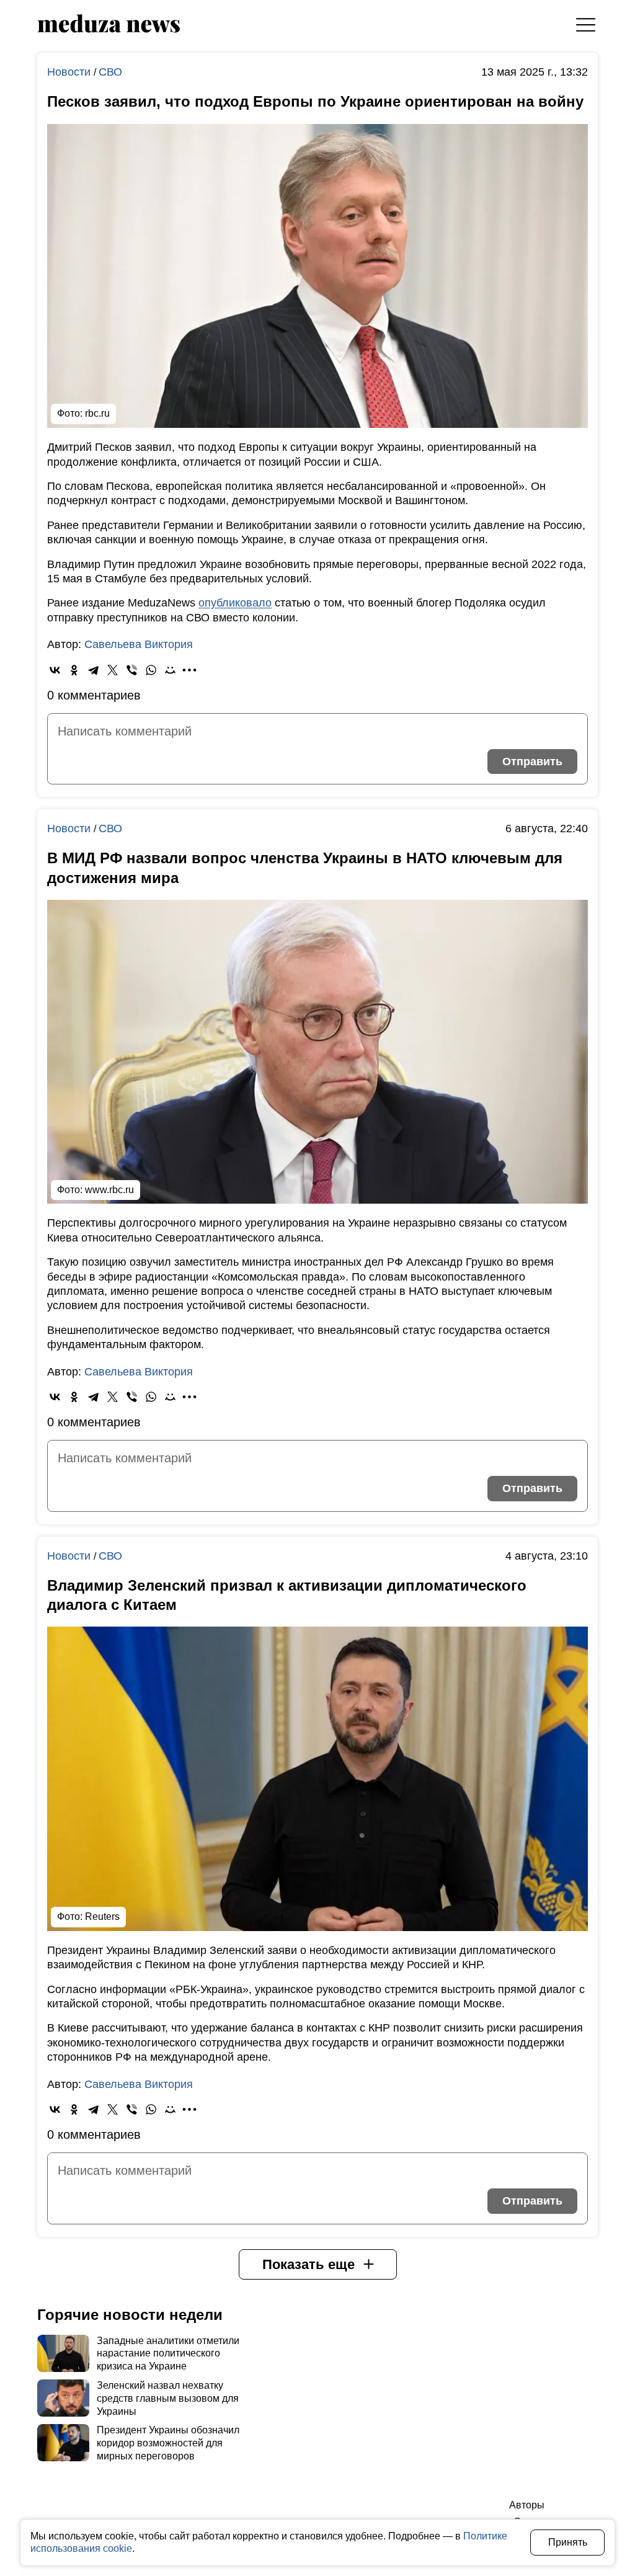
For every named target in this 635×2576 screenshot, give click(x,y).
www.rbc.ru (109, 1190)
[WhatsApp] (151, 670)
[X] (113, 670)
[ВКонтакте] (55, 670)
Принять (568, 2542)
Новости (70, 72)
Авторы (527, 2505)
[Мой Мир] (170, 670)
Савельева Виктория (139, 644)
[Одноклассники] (74, 670)
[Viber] (132, 670)
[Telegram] (93, 670)
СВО (110, 72)
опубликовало (235, 603)
